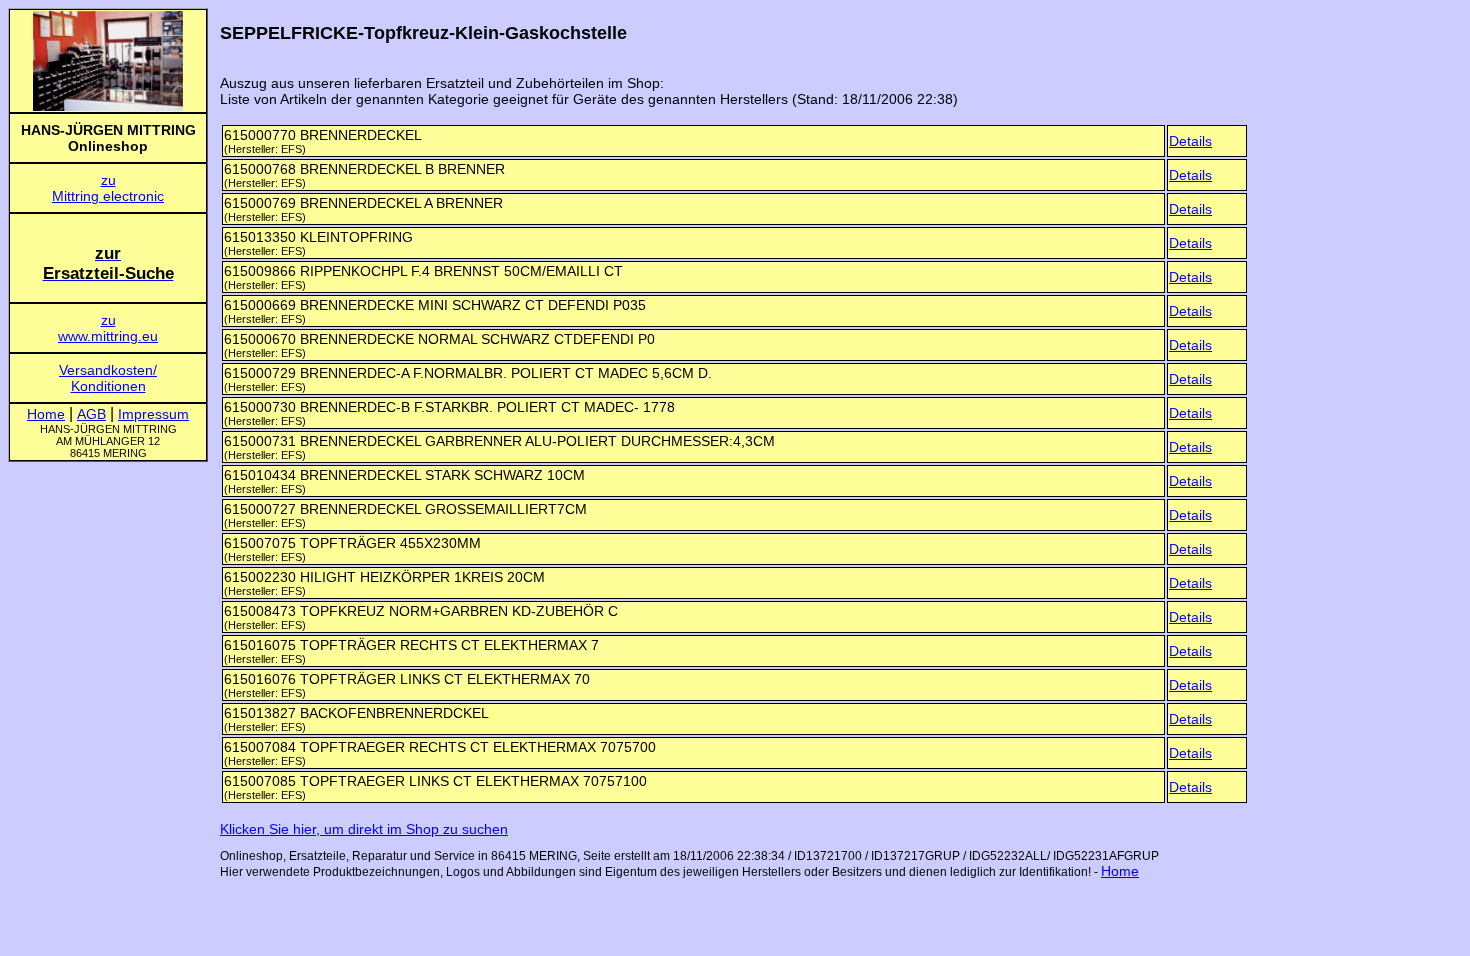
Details (1190, 141)
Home (1120, 871)
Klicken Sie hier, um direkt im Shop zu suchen (364, 829)
